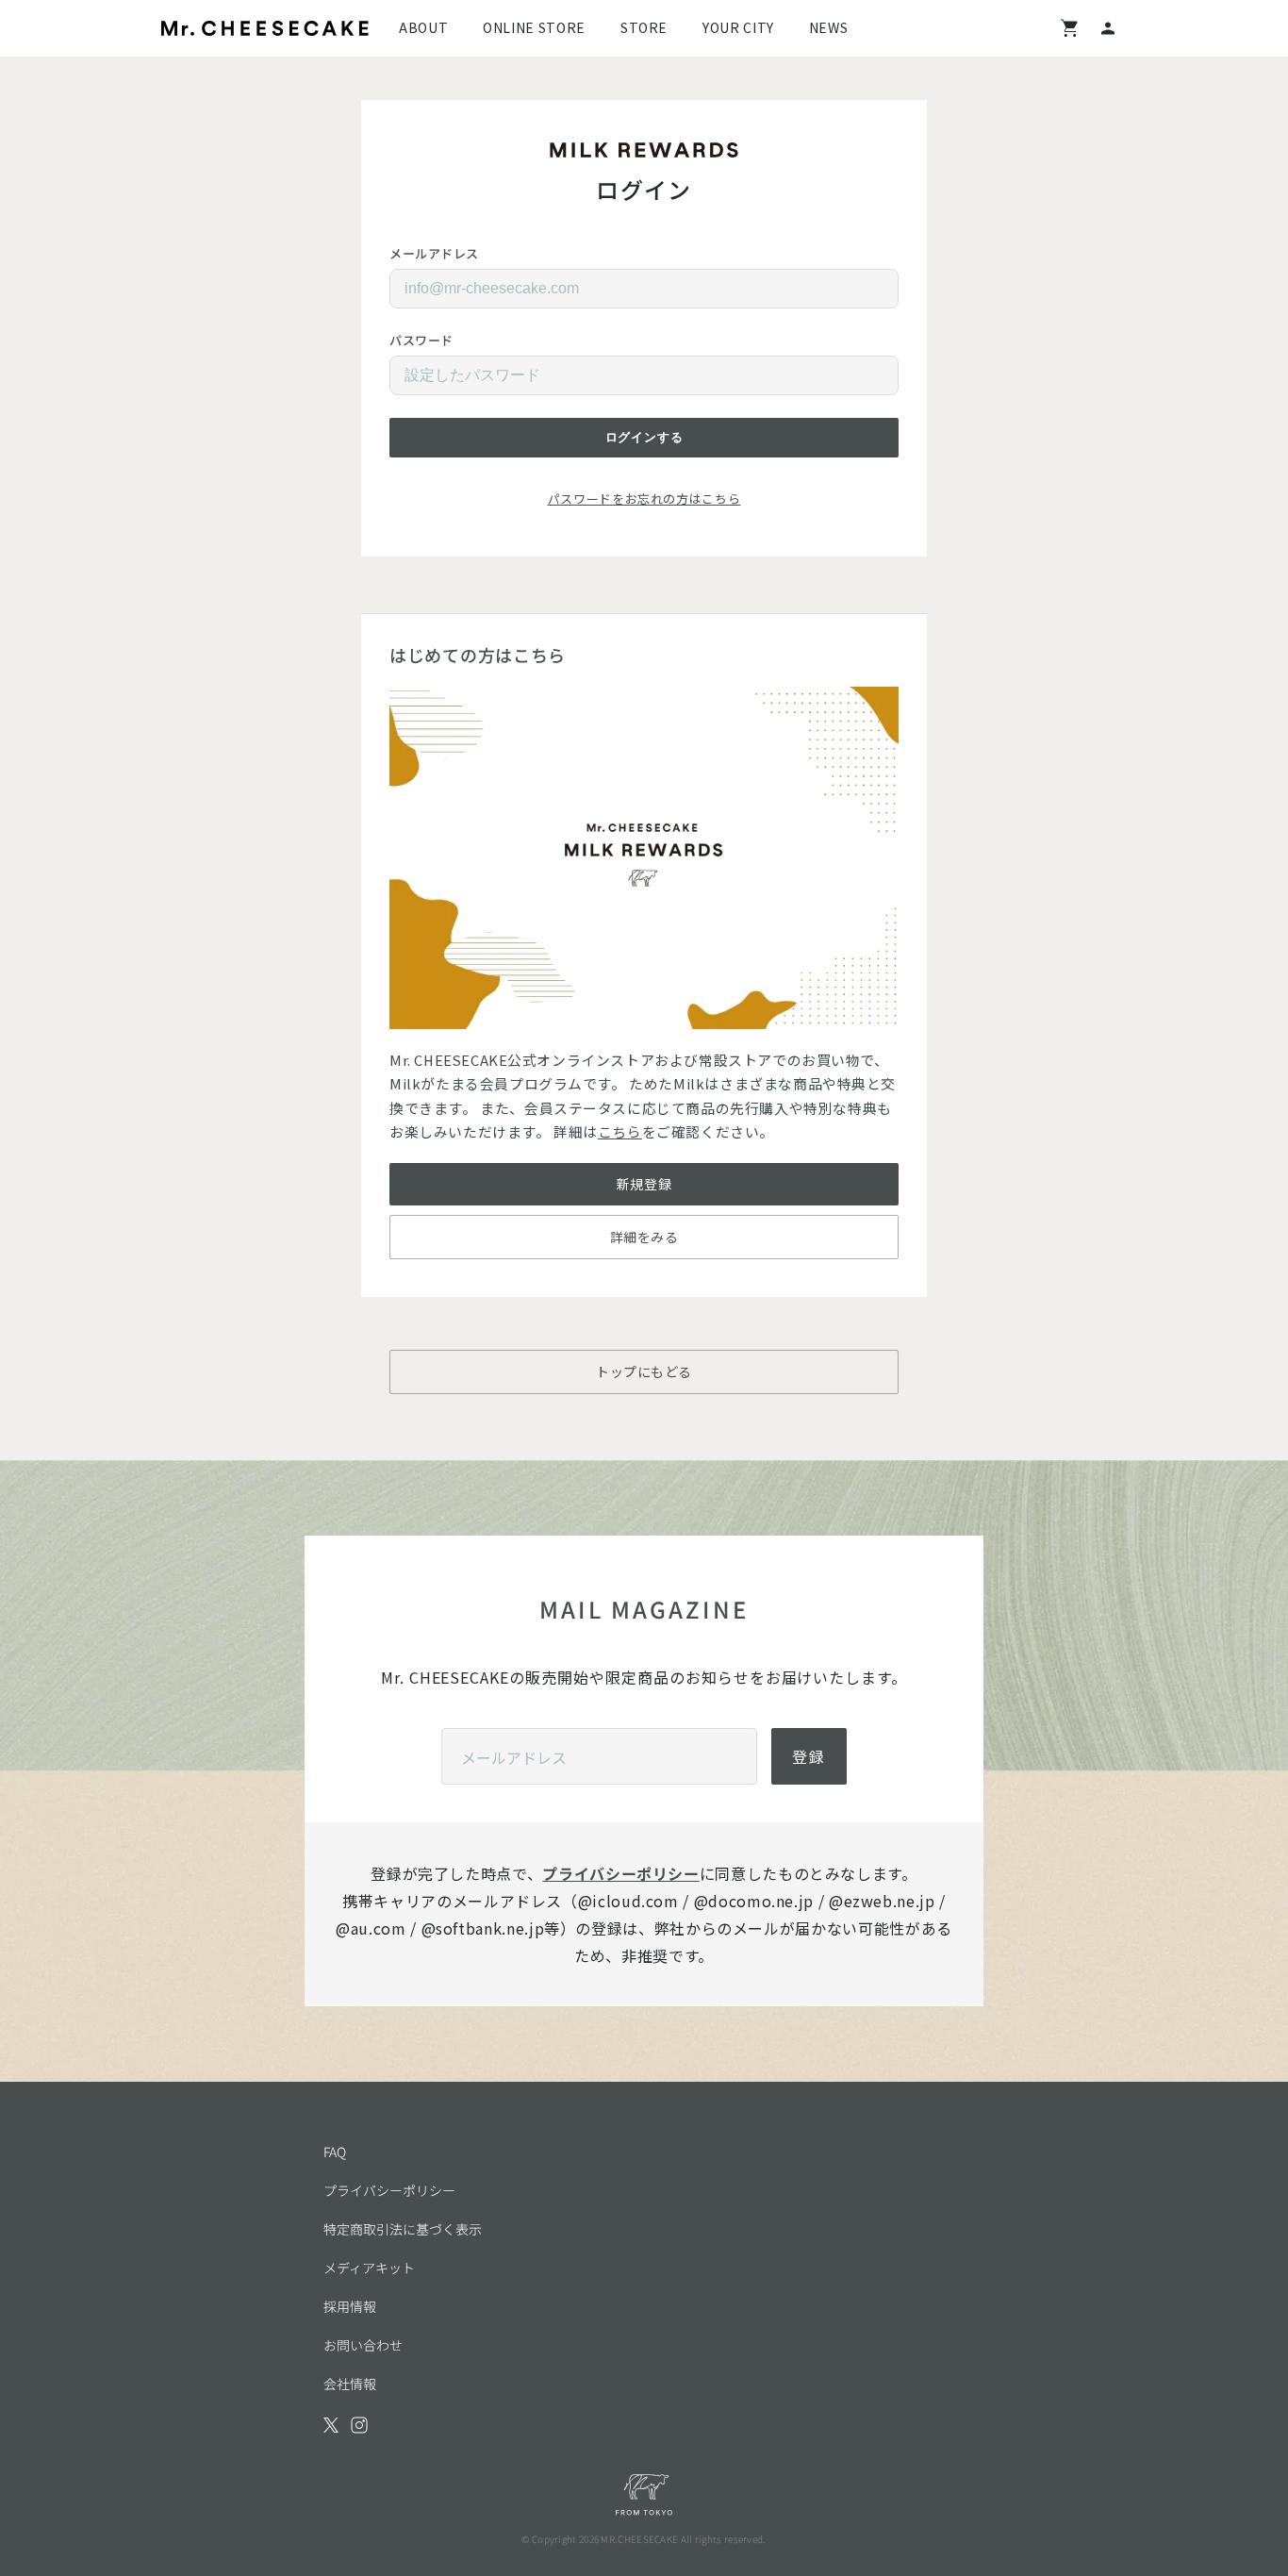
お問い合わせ (363, 2345)
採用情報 (350, 2306)
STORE (644, 27)
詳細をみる (644, 1237)
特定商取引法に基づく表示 (403, 2229)
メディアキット (369, 2268)
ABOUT (423, 27)
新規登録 (644, 1184)
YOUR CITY (738, 27)
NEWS (829, 27)
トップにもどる (644, 1371)
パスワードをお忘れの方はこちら (644, 499)
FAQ (335, 2152)
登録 (809, 1756)
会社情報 (350, 2384)
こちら (620, 1131)
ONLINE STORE (534, 27)
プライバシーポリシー (620, 1873)
